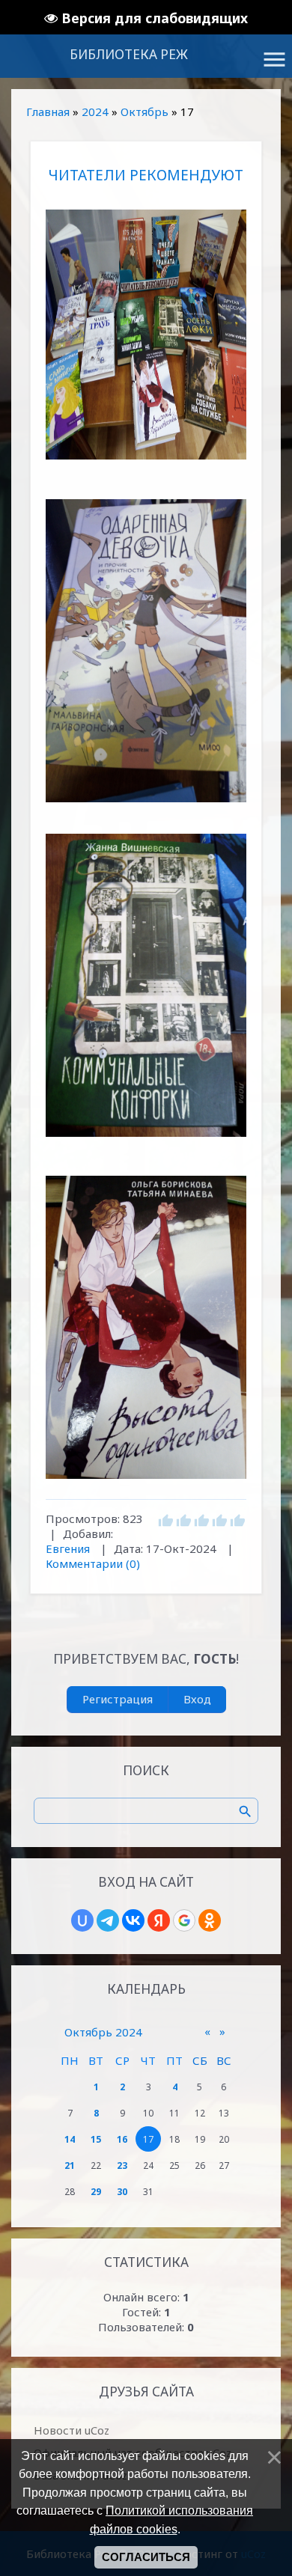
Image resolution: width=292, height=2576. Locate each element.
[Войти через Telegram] (108, 1920)
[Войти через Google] (184, 1920)
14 (70, 2139)
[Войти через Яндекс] (159, 1920)
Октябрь (145, 112)
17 (148, 2139)
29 (96, 2192)
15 (96, 2139)
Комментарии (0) (93, 1563)
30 (122, 2192)
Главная (48, 112)
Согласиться (146, 2557)
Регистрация (118, 1699)
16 (122, 2139)
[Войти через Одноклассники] (210, 1920)
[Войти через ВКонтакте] (133, 1920)
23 (122, 2166)
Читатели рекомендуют (146, 175)
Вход (197, 1699)
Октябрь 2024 (103, 2032)
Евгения (68, 1548)
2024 (95, 112)
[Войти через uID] (82, 1920)
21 (70, 2166)
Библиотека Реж (129, 54)
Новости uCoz (72, 2430)
